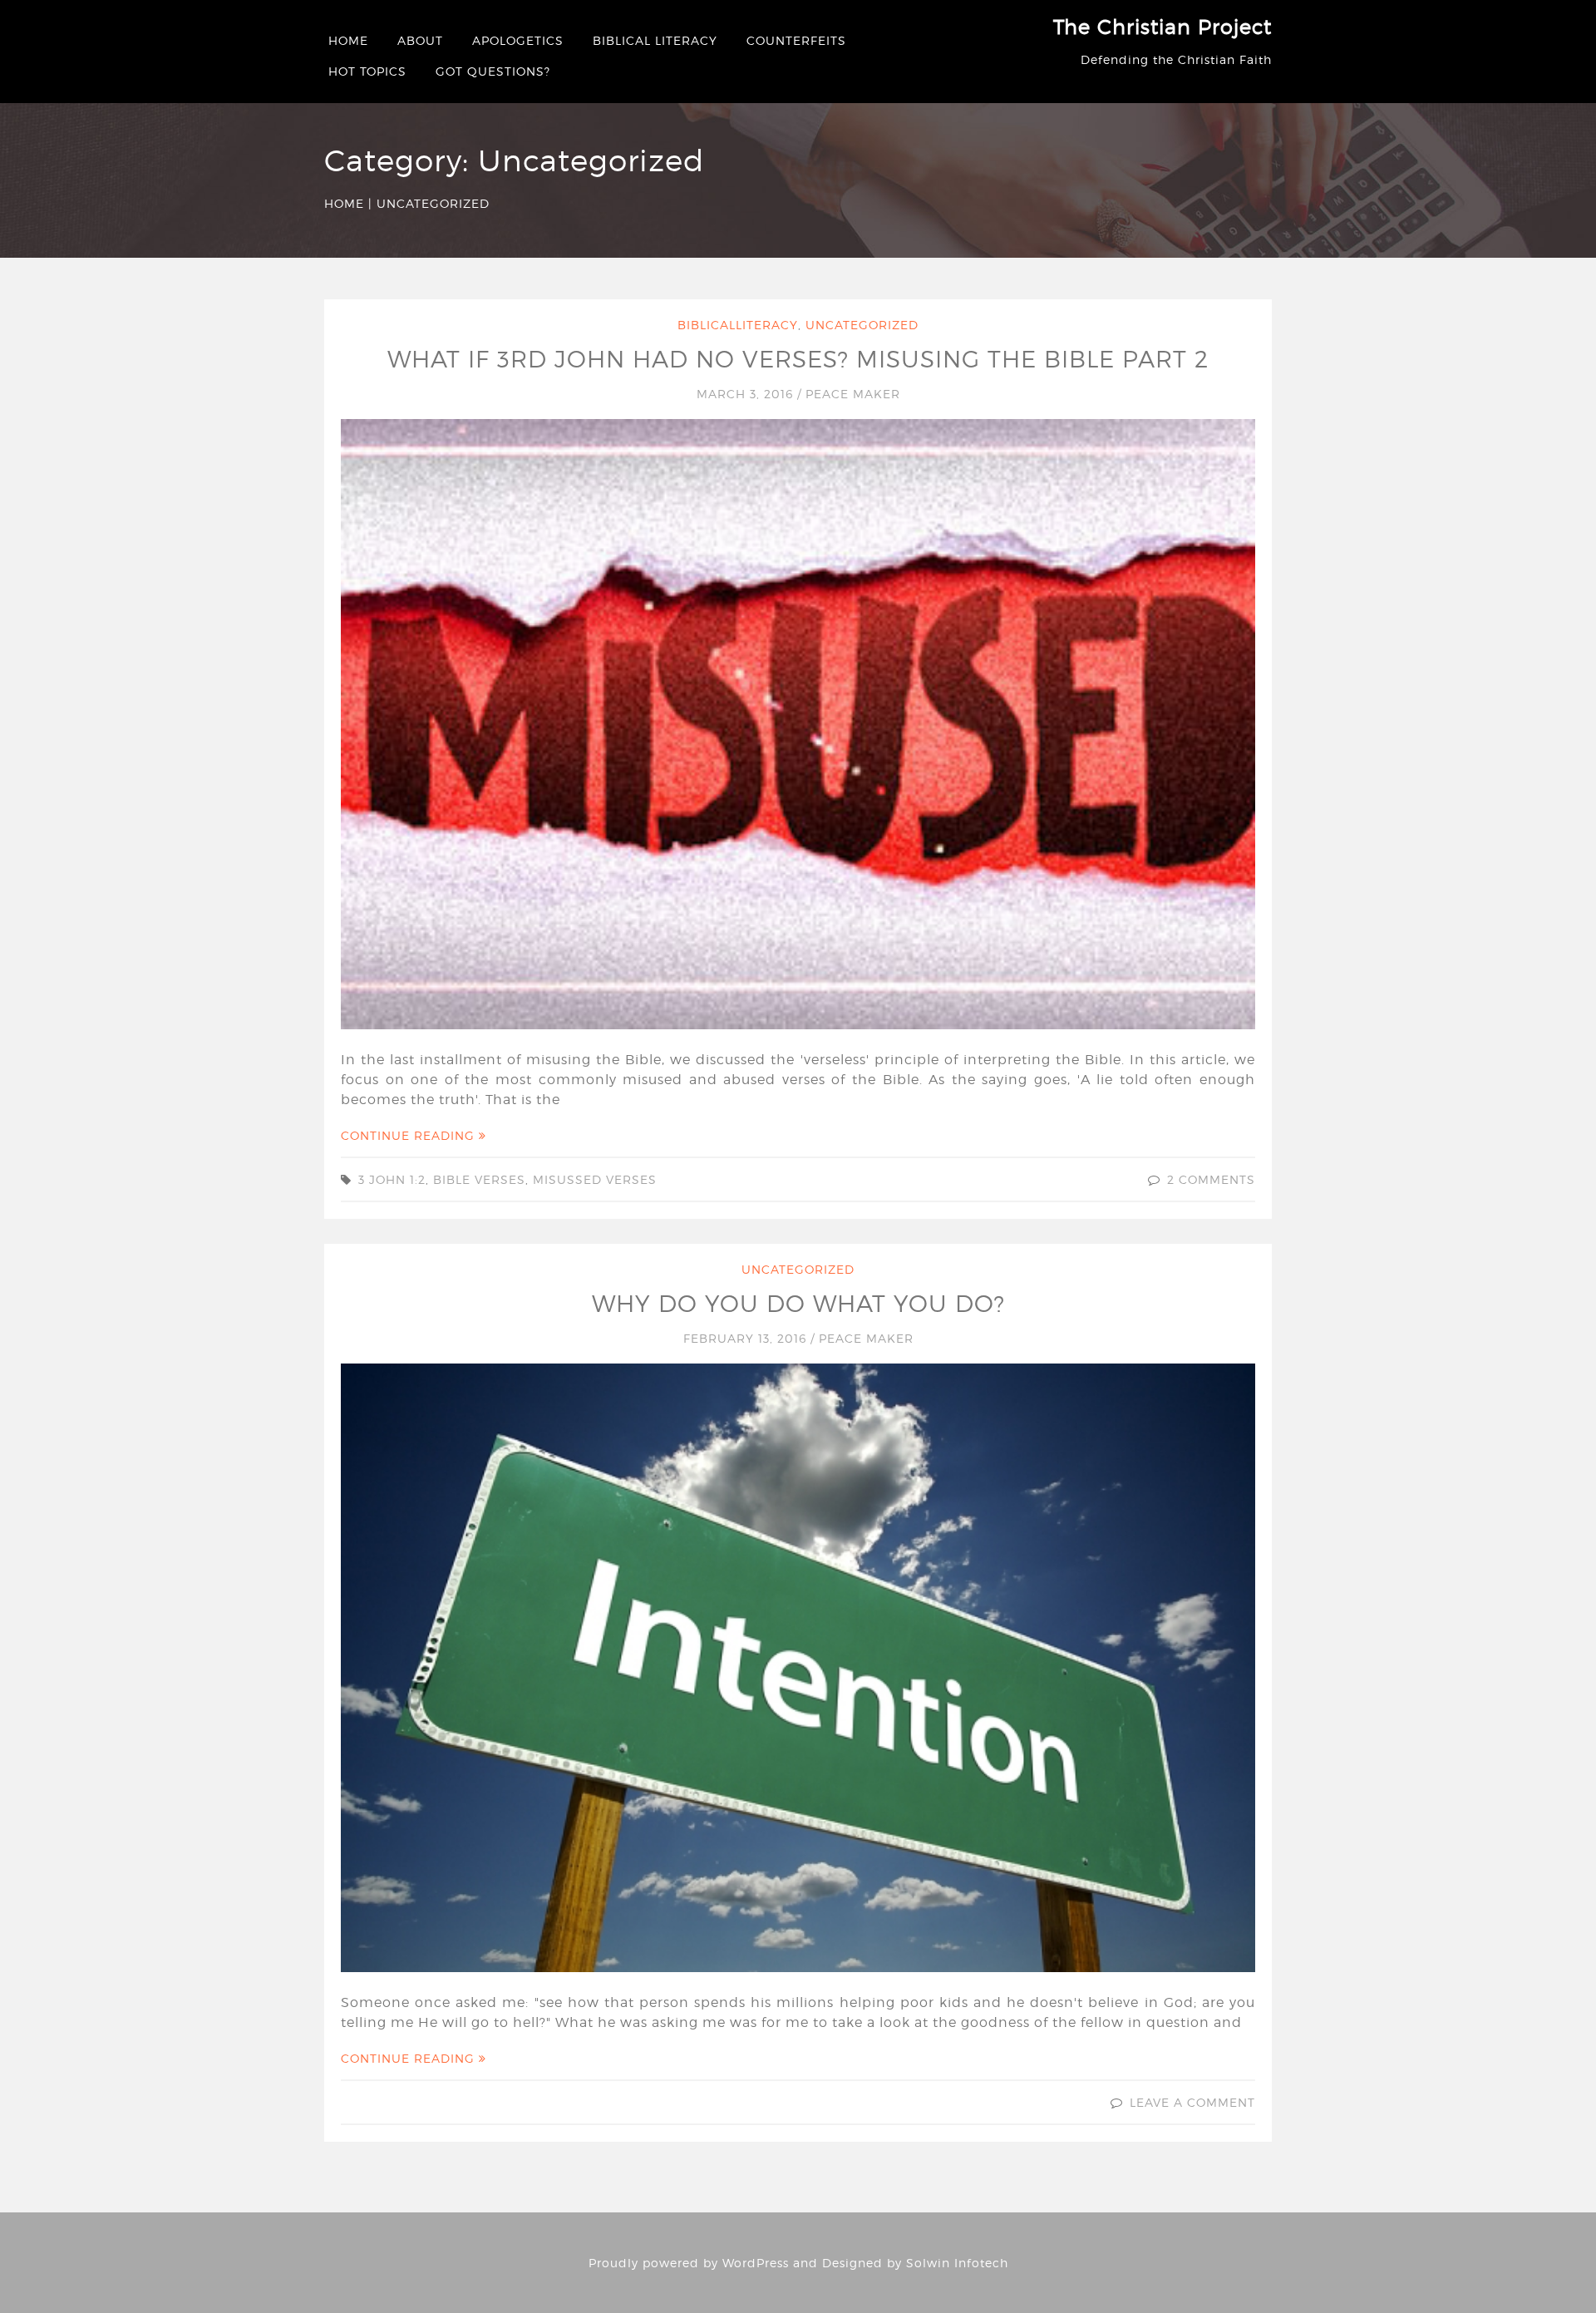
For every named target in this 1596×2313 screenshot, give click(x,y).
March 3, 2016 (747, 394)
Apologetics (518, 40)
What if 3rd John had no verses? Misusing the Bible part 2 (798, 359)
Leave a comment (1192, 2102)
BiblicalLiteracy (738, 325)
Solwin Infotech (957, 2263)
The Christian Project (1163, 27)
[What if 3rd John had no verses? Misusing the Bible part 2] (798, 723)
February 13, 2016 (747, 1338)
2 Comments (1211, 1179)
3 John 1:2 (392, 1179)
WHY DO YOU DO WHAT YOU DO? (798, 1304)
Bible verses (479, 1179)
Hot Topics (367, 71)
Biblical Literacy (655, 40)
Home (348, 40)
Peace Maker (853, 394)
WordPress (756, 2263)
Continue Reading (410, 1135)
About (420, 40)
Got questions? (493, 71)
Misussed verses (595, 1179)
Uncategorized (862, 325)
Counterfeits (796, 40)
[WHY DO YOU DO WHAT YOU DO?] (798, 1666)
